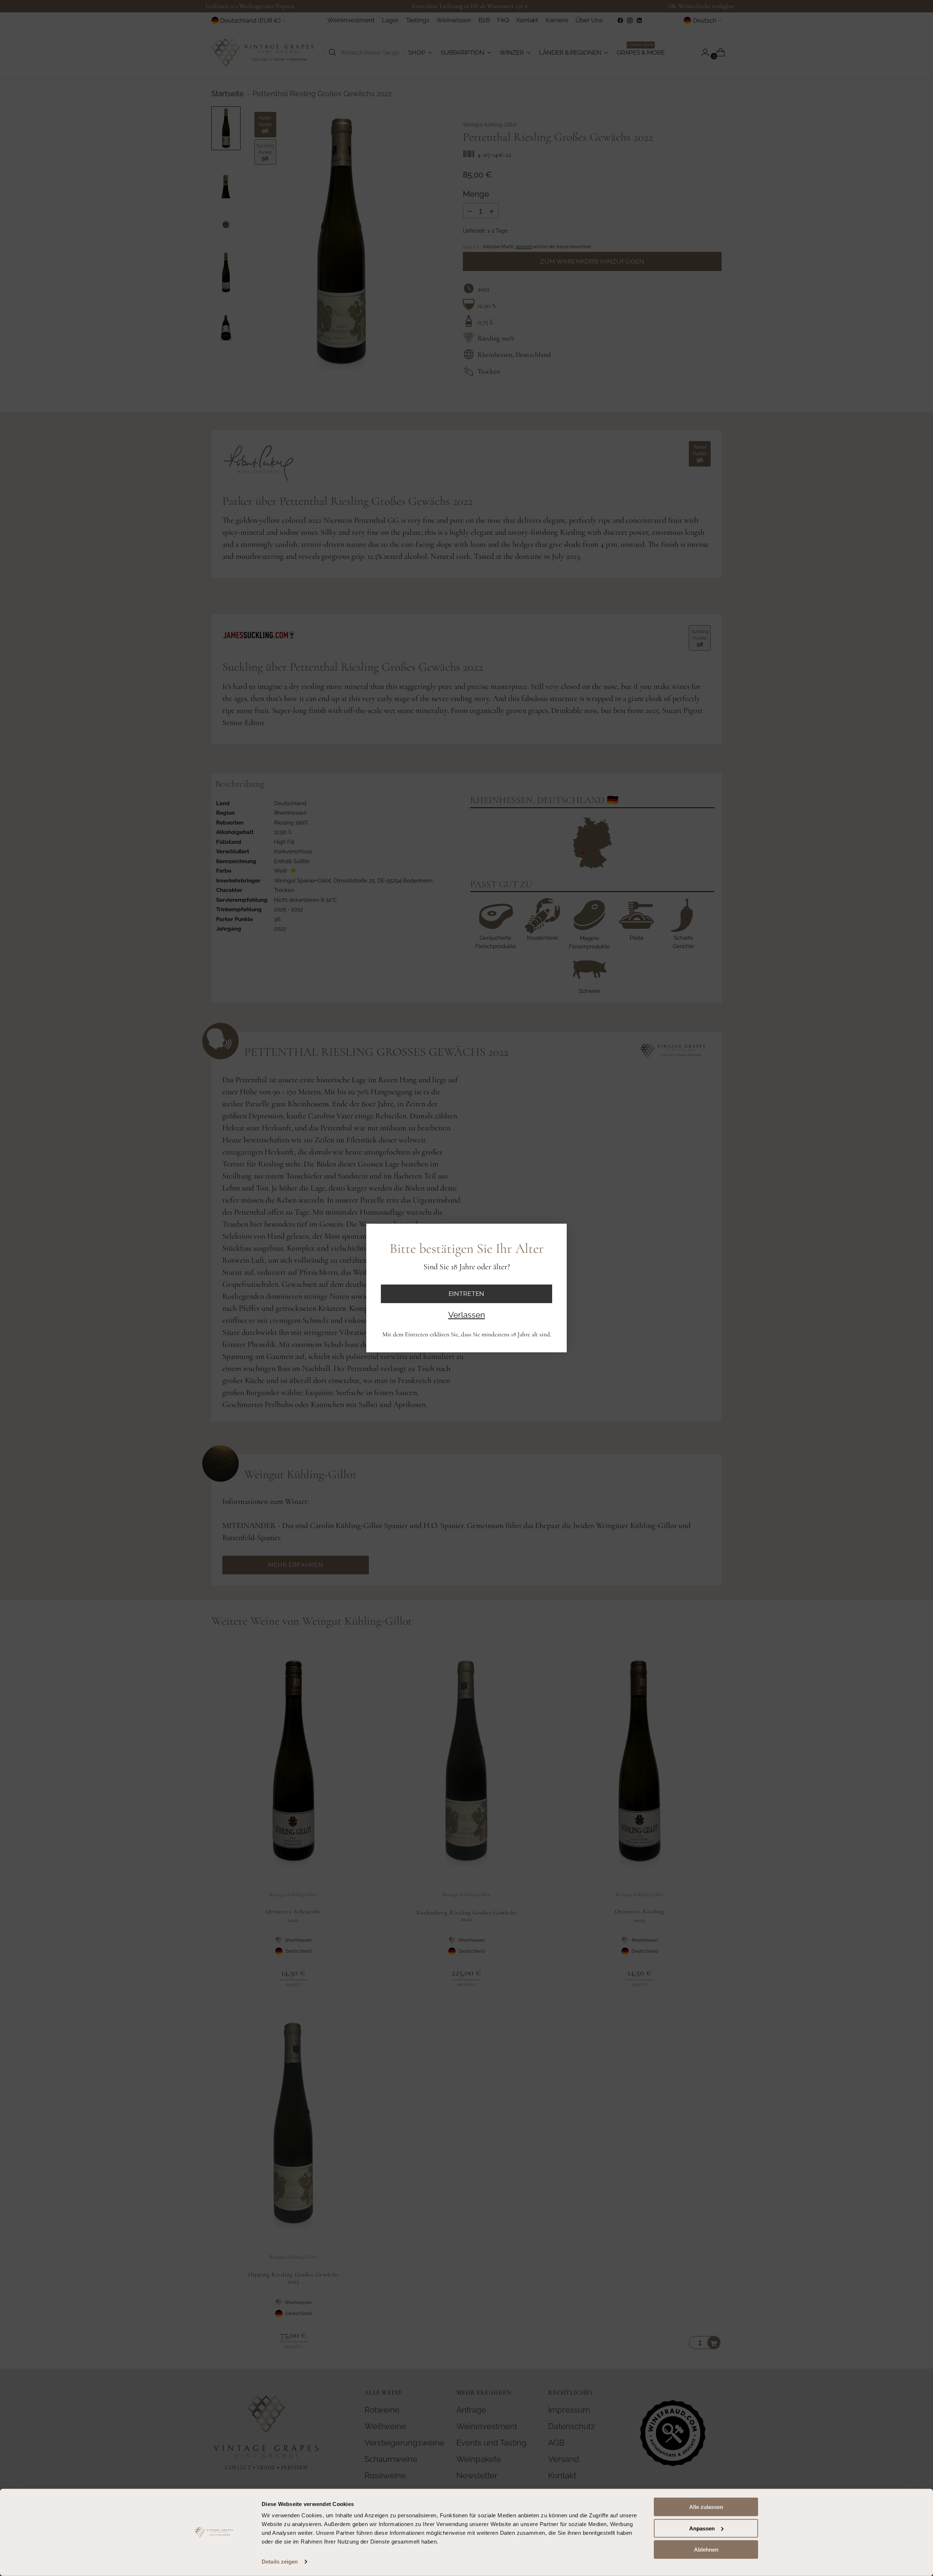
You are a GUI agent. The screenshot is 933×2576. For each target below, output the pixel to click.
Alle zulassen (706, 2507)
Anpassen (702, 2528)
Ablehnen (706, 2550)
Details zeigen (280, 2562)
